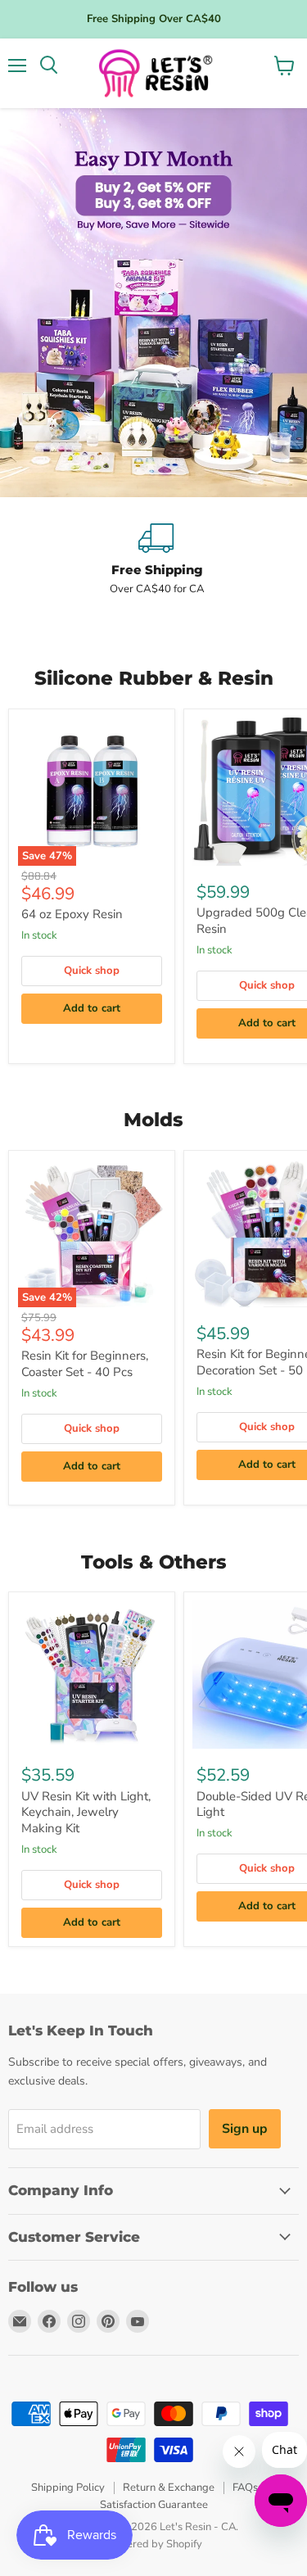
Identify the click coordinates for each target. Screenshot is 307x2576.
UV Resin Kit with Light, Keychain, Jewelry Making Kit (86, 1812)
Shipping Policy (68, 2488)
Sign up (245, 2129)
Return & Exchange (169, 2488)
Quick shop (92, 971)
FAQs (245, 2488)
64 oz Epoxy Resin (72, 914)
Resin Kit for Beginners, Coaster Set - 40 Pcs (85, 1364)
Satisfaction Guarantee (154, 2505)
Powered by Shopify (154, 2544)
